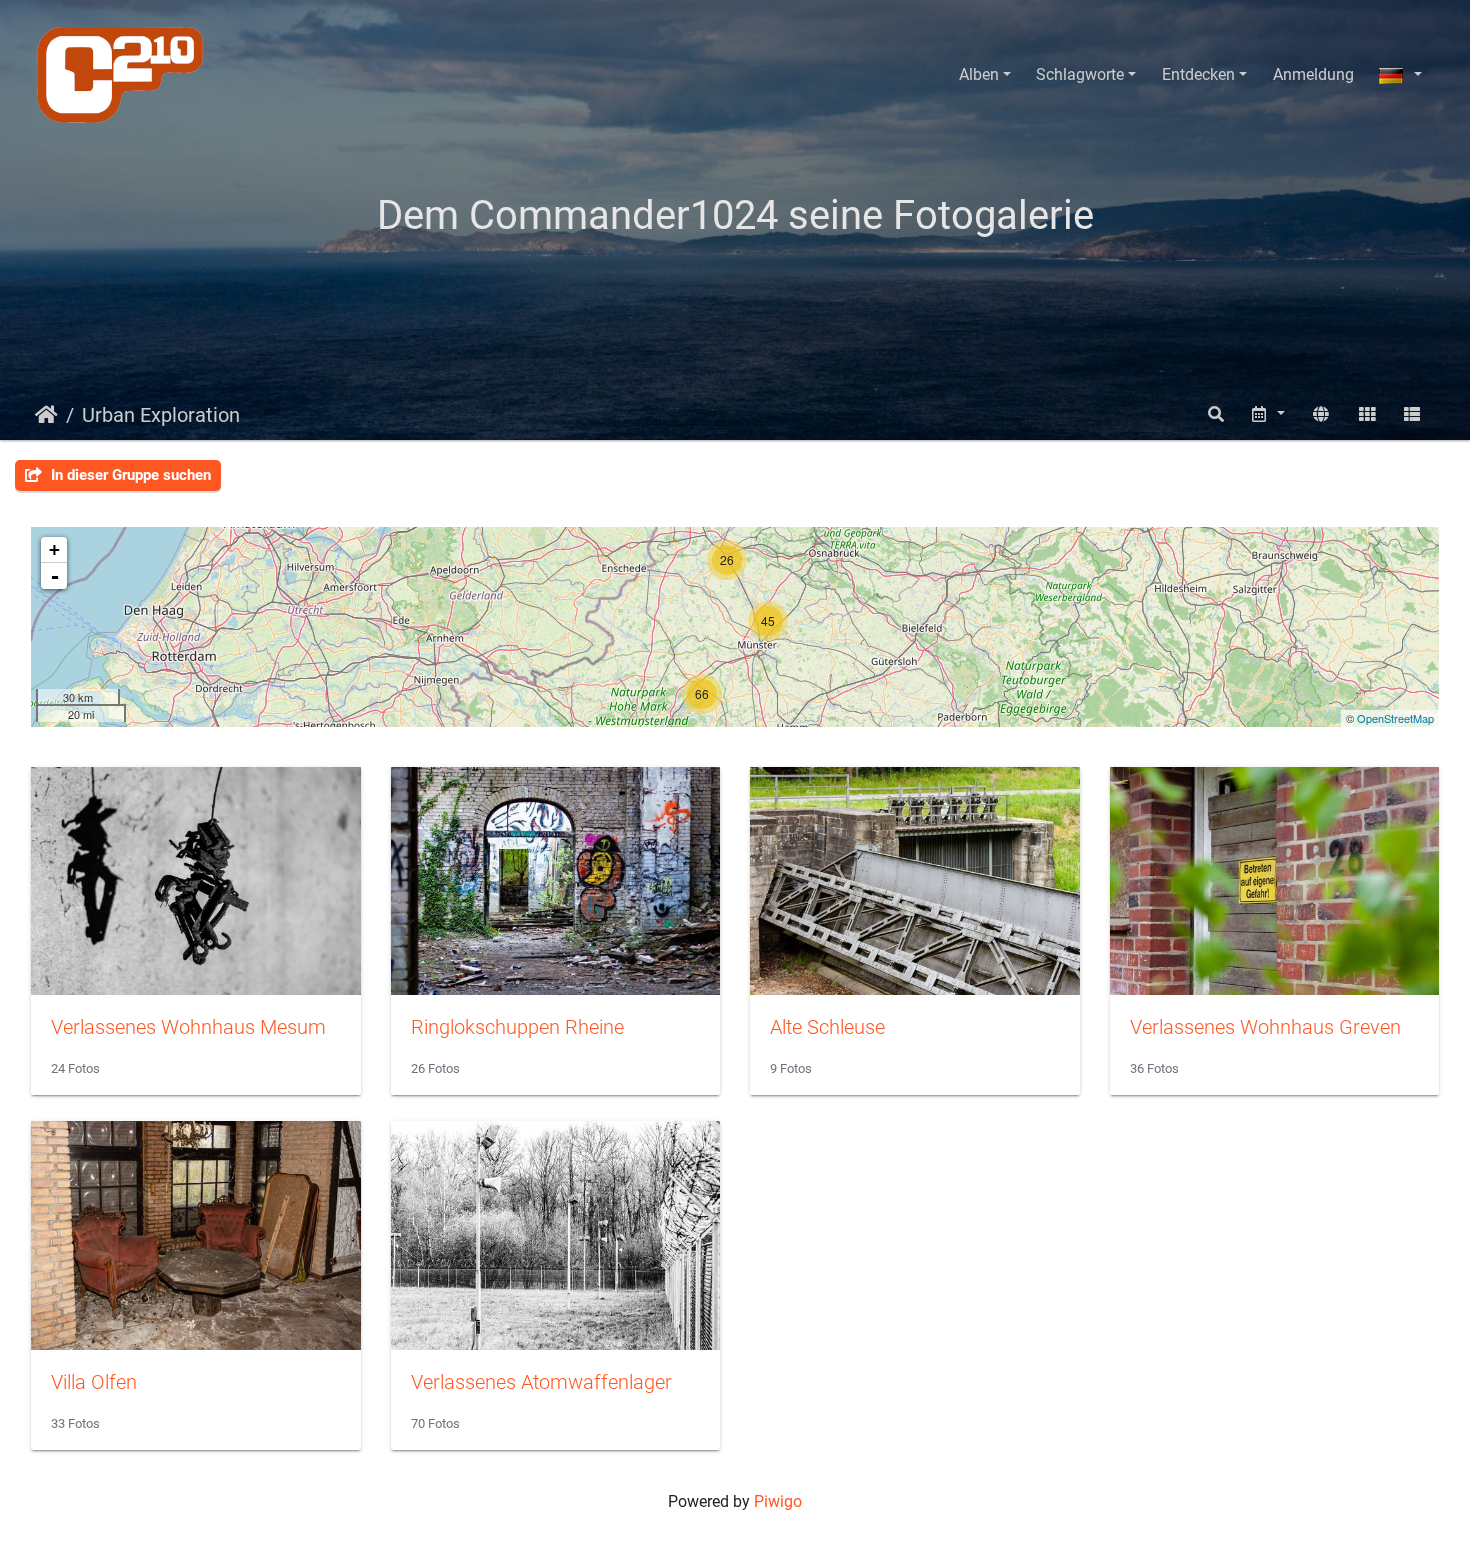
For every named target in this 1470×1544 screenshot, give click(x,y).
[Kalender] (1268, 414)
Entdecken (1198, 74)
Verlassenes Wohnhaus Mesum (188, 1027)
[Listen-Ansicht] (1412, 414)
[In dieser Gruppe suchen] (1216, 414)
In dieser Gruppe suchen (129, 475)
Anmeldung (1313, 74)
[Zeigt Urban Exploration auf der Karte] (1321, 414)
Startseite (46, 415)
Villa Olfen (94, 1382)
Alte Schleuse (827, 1027)
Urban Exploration (161, 415)
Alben (979, 74)
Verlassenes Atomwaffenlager (541, 1382)
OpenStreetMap (1395, 718)
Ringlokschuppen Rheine (517, 1027)
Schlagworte (1080, 74)
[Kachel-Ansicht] (1367, 414)
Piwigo (778, 1501)
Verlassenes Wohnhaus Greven (1265, 1027)
